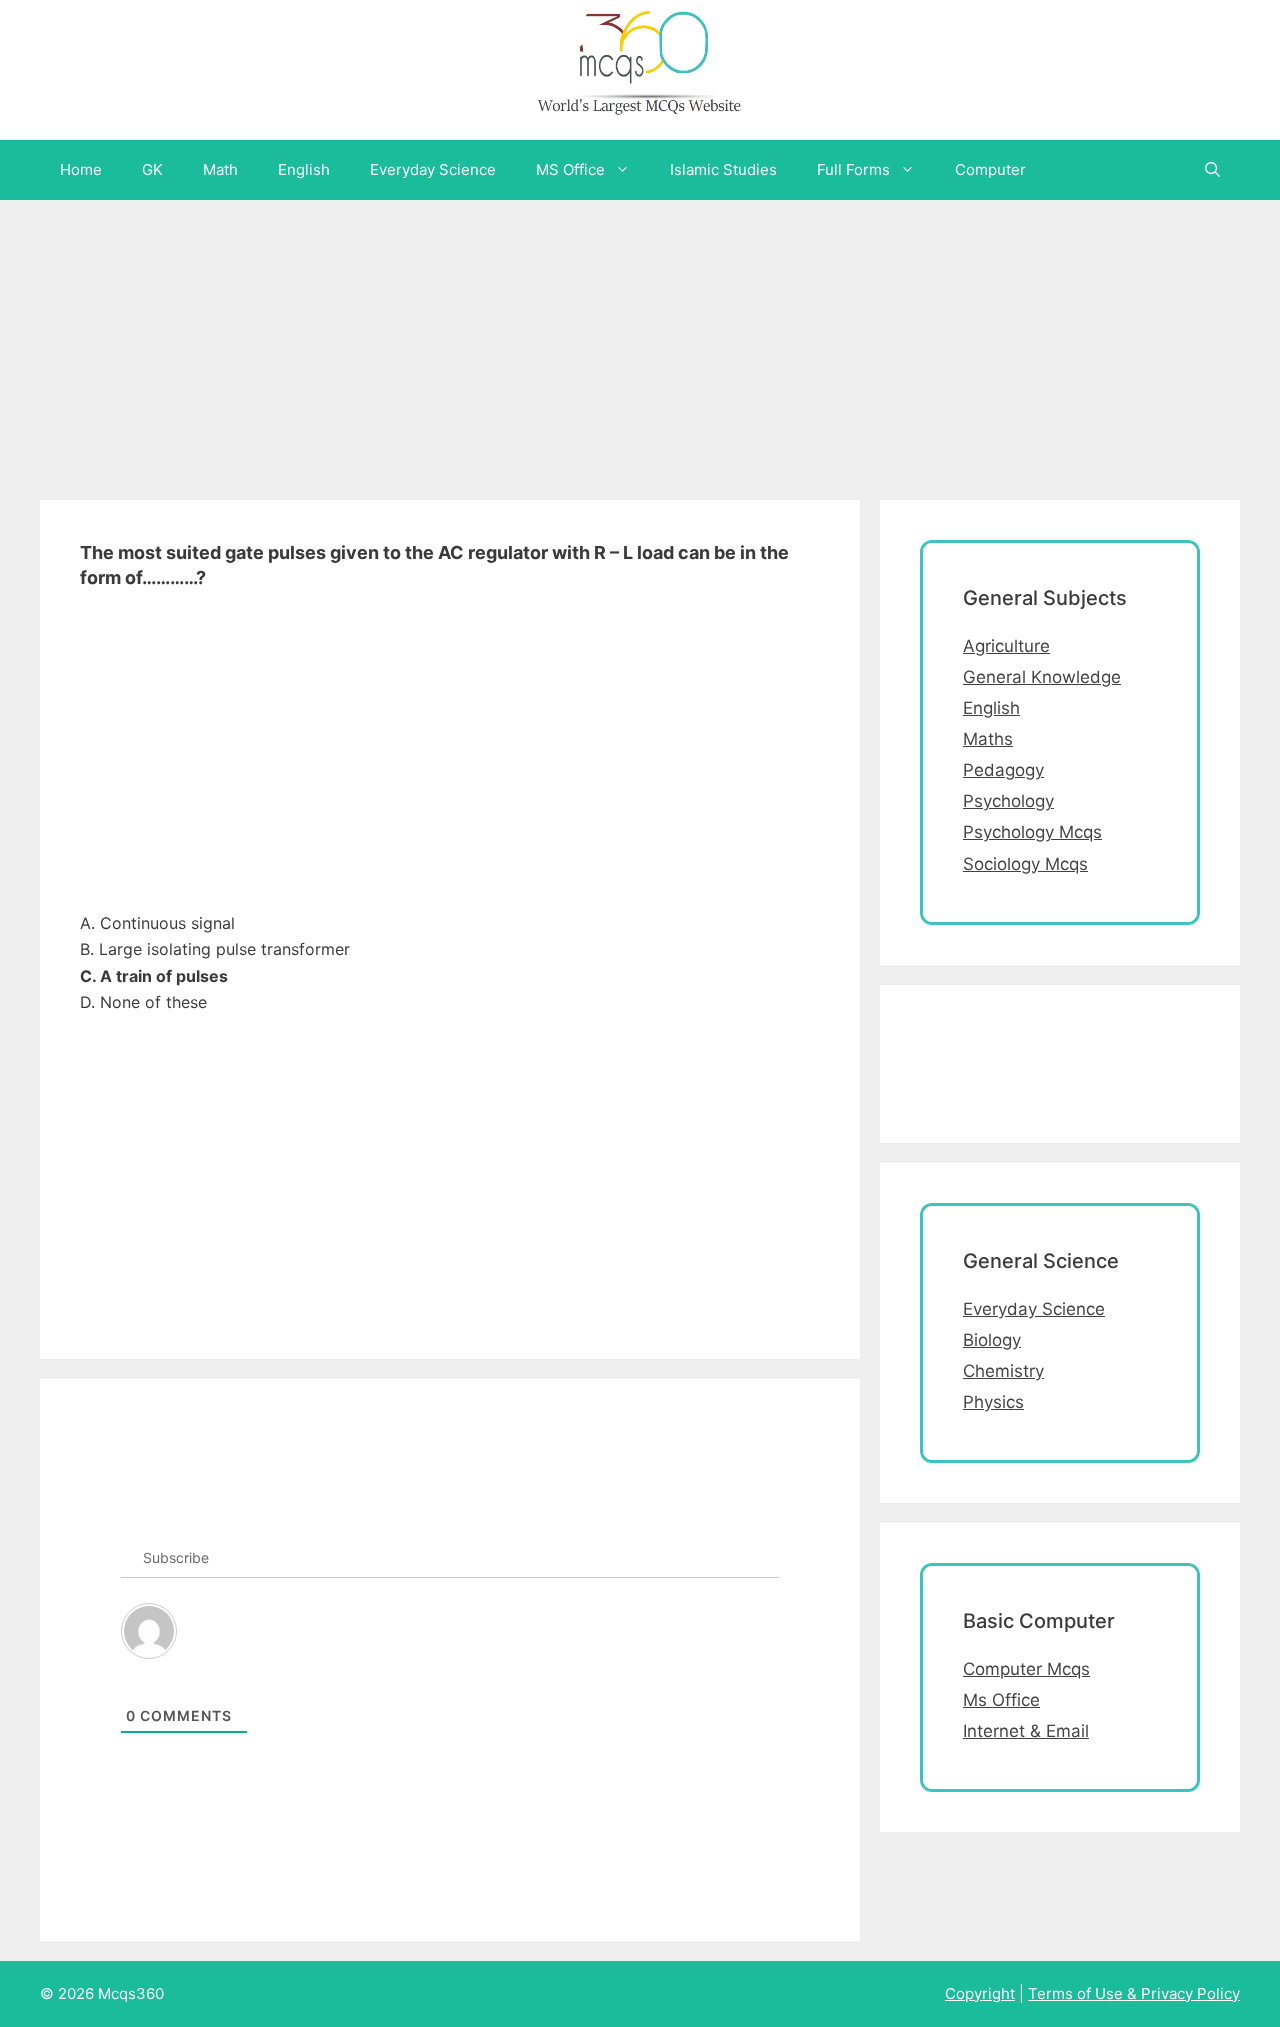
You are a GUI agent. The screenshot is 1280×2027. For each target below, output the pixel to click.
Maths (988, 739)
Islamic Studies (723, 169)
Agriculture (1006, 646)
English (304, 169)
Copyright (980, 1993)
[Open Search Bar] (1212, 170)
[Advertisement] (600, 340)
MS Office (570, 169)
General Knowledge (1042, 677)
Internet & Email (1026, 1731)
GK (152, 169)
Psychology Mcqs (1032, 832)
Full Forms (853, 169)
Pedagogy (1003, 770)
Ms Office (1001, 1700)
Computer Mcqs (1026, 1669)
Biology (992, 1340)
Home (81, 169)
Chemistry (1003, 1371)
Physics (993, 1402)
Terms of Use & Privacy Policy (1134, 1993)
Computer (990, 169)
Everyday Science (433, 169)
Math (220, 169)
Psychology (1008, 801)
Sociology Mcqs (1025, 864)
